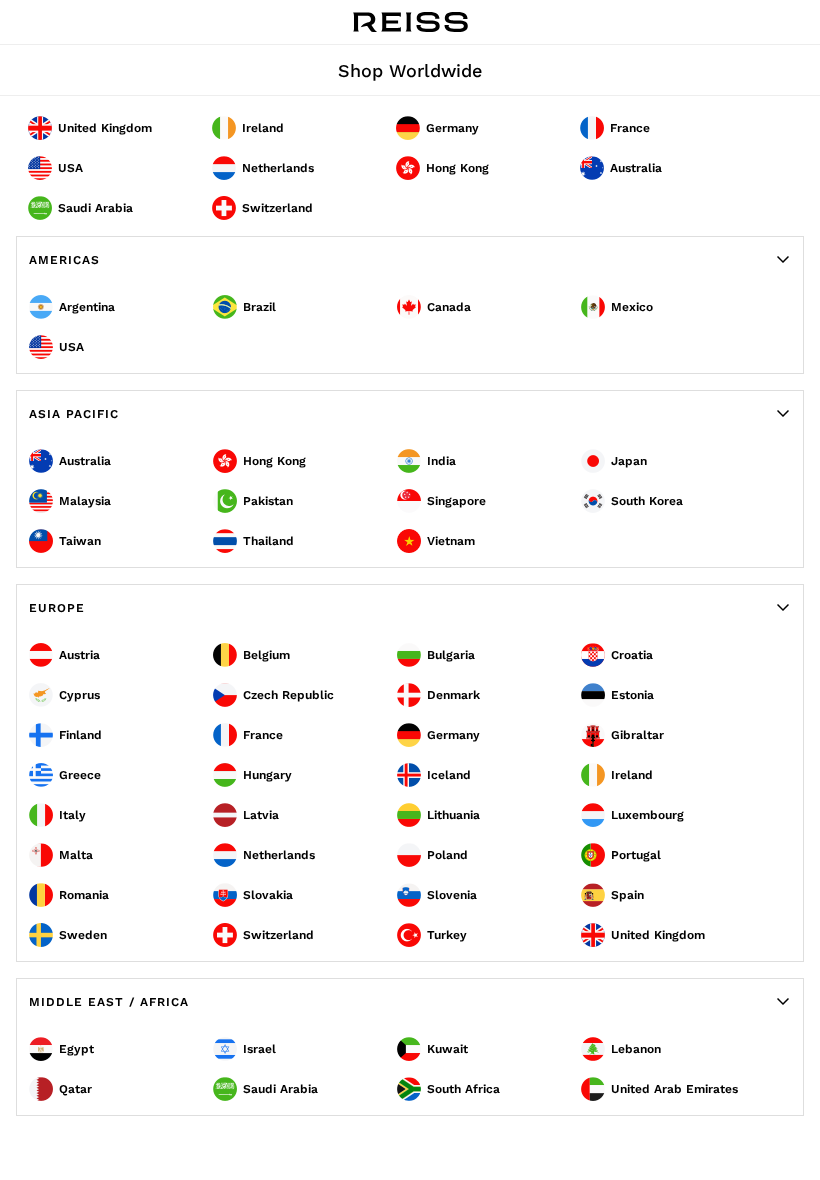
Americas (64, 260)
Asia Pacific (74, 414)
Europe (57, 608)
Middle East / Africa (109, 1002)
